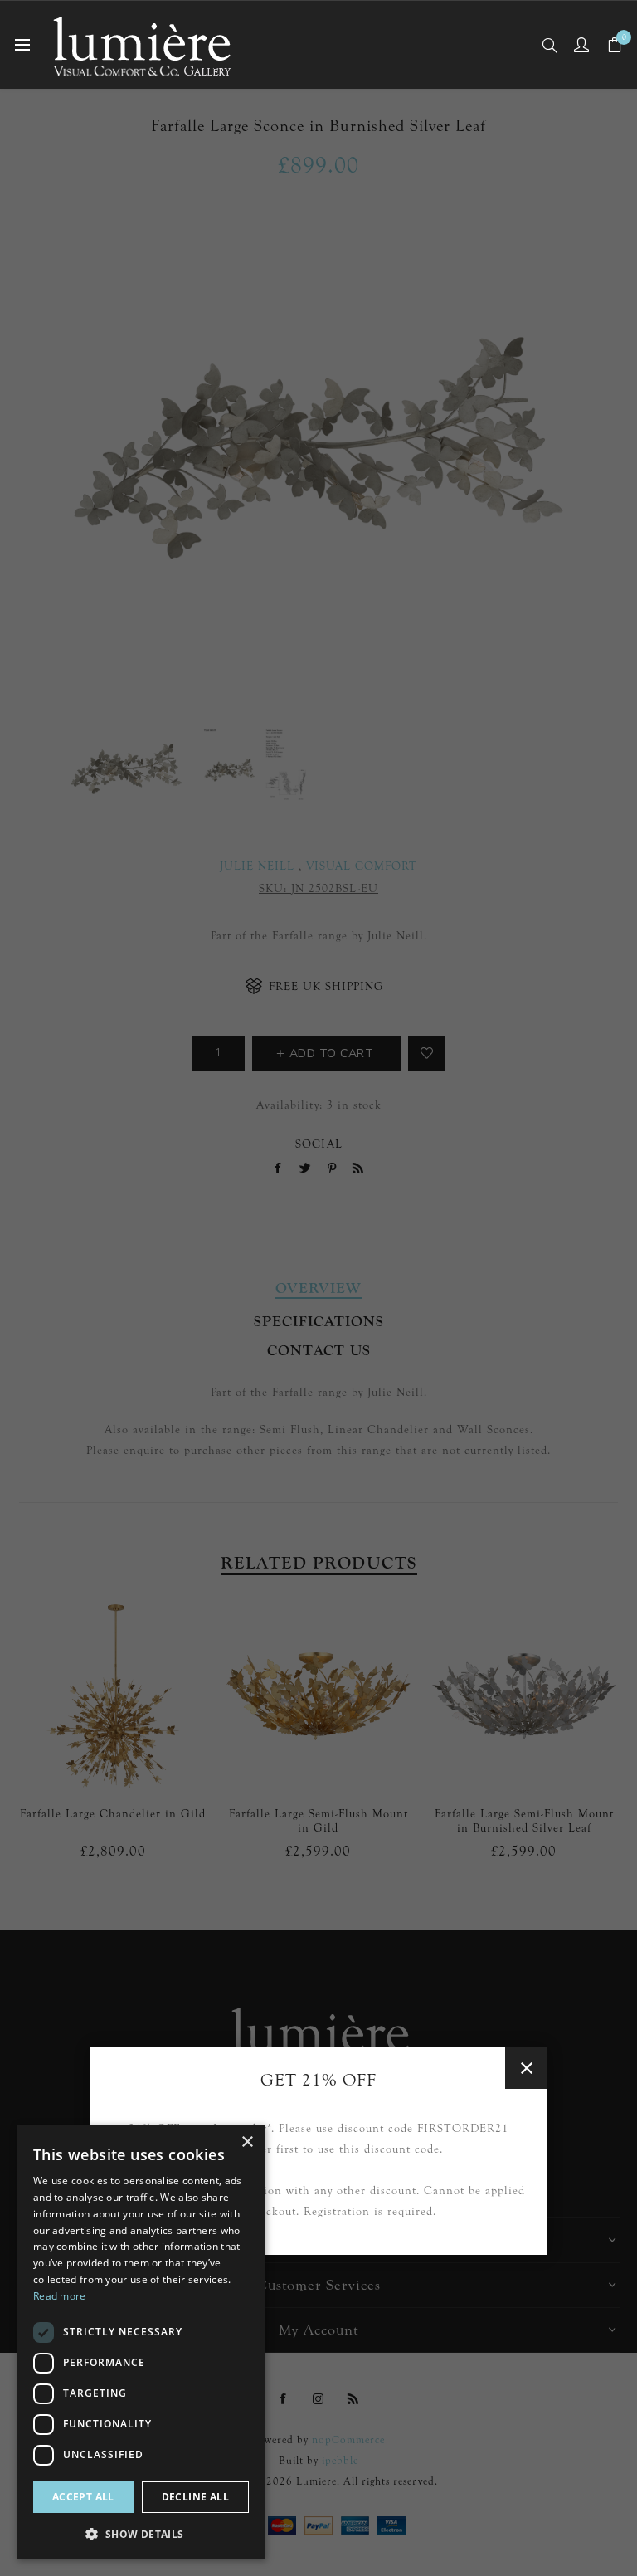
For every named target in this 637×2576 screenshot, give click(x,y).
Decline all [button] (195, 2497)
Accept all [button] (83, 2497)
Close (526, 2068)
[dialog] (141, 2342)
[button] (141, 2533)
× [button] (247, 2142)
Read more (60, 2296)
